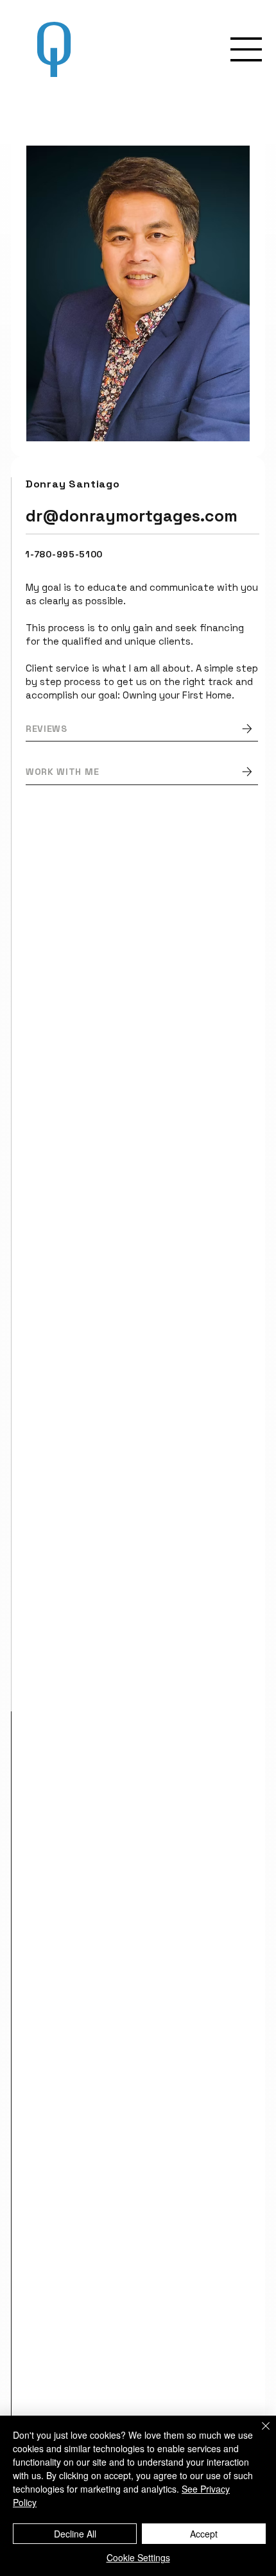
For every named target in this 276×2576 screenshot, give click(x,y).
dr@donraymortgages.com (132, 516)
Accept (204, 2534)
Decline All (75, 2534)
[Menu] (246, 49)
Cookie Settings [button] (138, 2557)
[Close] (258, 2434)
